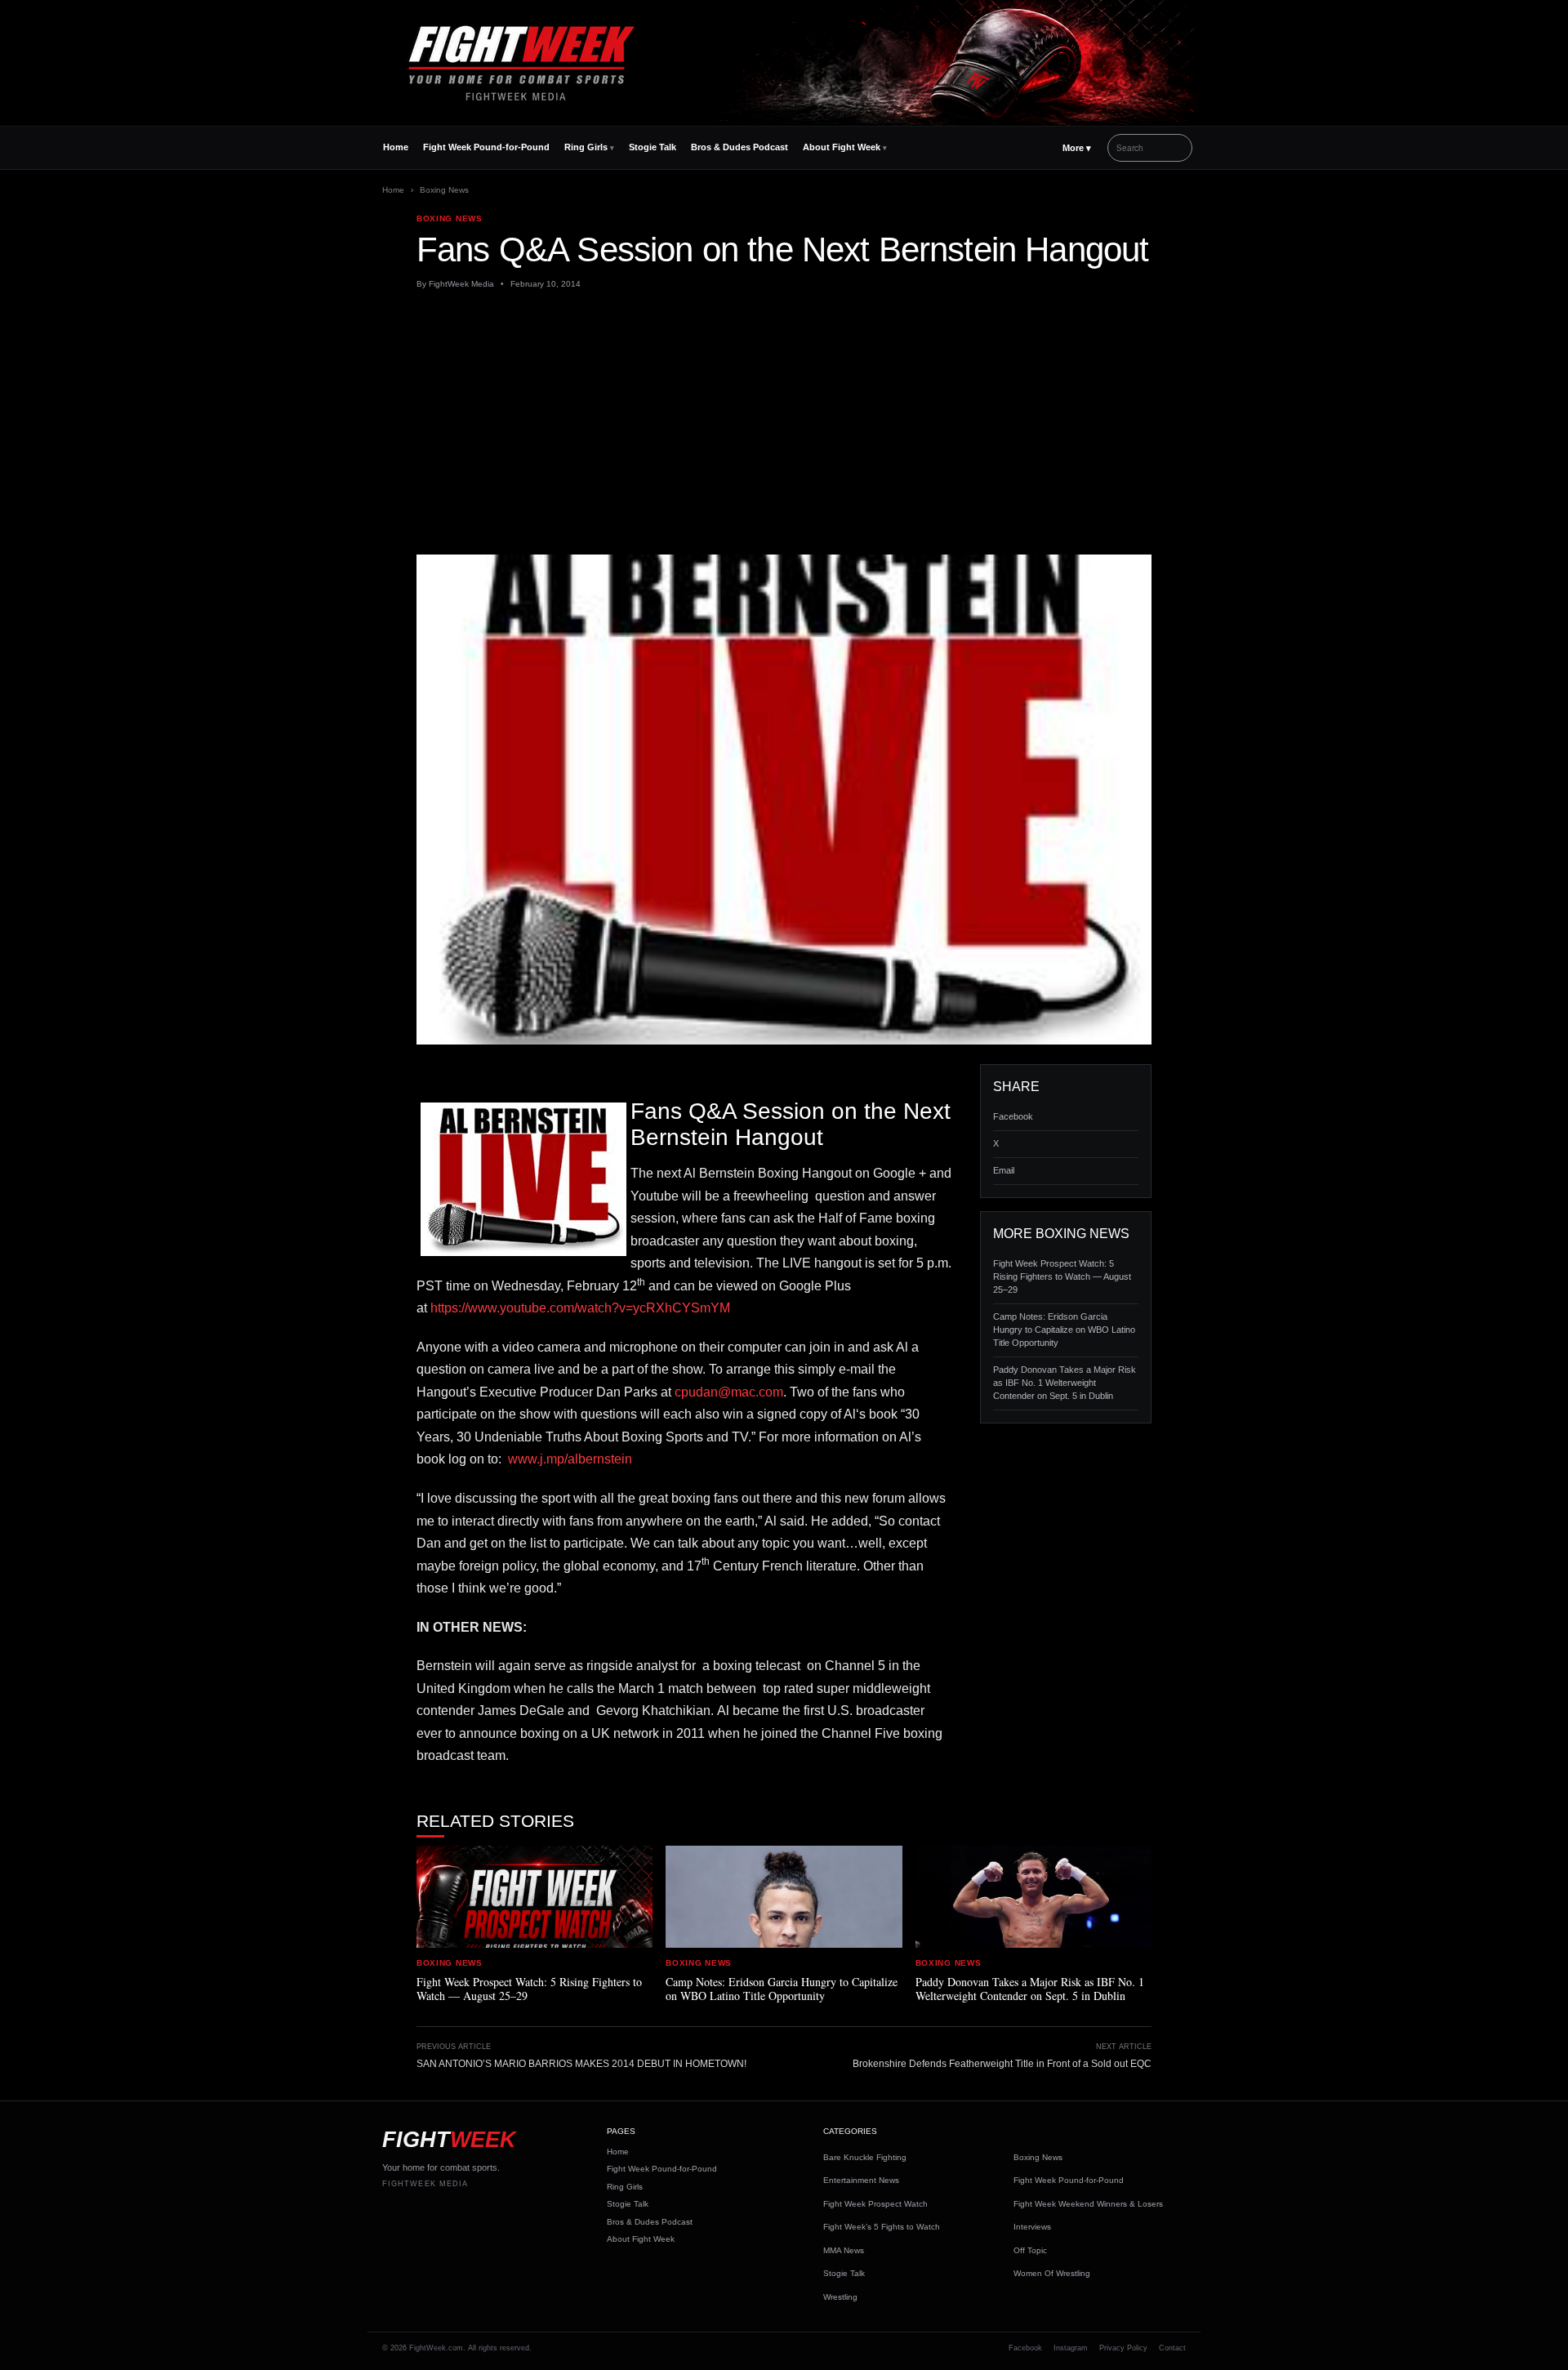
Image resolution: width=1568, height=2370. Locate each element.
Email (1004, 1170)
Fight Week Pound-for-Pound (486, 147)
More (1077, 148)
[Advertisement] (784, 422)
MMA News (844, 2250)
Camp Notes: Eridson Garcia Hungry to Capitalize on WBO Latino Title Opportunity (1064, 1330)
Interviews (1032, 2227)
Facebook (1013, 1116)
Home (396, 147)
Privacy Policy (1123, 2348)
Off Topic (1030, 2250)
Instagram (1071, 2348)
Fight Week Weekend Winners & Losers (1088, 2204)
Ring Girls (586, 147)
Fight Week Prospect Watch (875, 2204)
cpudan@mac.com (729, 1392)
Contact (1172, 2348)
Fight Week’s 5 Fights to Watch (882, 2227)
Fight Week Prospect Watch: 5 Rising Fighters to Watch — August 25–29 (1062, 1276)
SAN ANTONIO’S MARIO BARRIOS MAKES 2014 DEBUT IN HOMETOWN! (581, 2064)
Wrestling (840, 2297)
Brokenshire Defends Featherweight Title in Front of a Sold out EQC (1002, 2064)
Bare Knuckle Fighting (865, 2157)
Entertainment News (861, 2180)
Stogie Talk (653, 147)
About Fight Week (842, 147)
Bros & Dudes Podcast (739, 147)
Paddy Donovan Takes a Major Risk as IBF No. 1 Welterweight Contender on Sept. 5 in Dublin (1065, 1383)
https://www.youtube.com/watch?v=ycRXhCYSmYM (580, 1308)
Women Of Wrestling (1052, 2273)
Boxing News (444, 190)
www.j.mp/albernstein (570, 1459)
